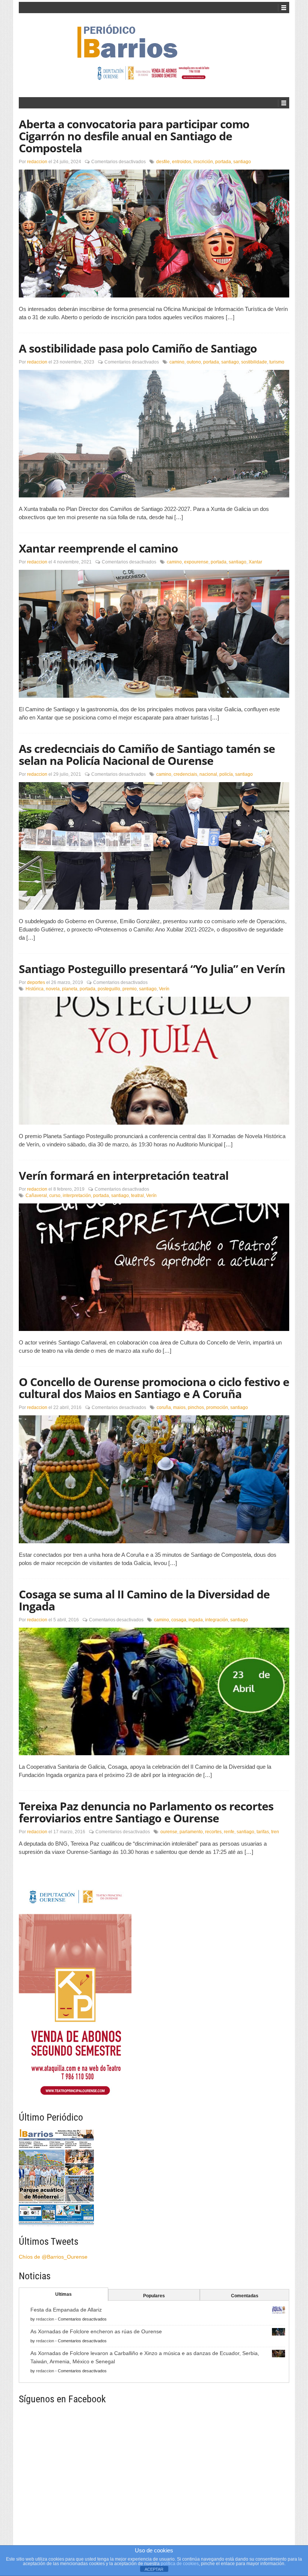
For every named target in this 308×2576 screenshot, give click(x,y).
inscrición (203, 162)
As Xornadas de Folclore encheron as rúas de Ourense (96, 2331)
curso (55, 1196)
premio (130, 989)
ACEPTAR (154, 2569)
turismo (277, 362)
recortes (213, 1832)
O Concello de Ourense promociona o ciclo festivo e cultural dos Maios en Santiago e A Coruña (154, 1388)
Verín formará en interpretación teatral (124, 1175)
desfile (163, 162)
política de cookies (180, 2564)
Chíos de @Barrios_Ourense (53, 2257)
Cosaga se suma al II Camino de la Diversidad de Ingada (144, 1600)
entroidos (182, 162)
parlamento (191, 1832)
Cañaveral (36, 1196)
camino (177, 362)
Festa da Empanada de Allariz (66, 2310)
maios (179, 1407)
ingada (196, 1620)
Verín (164, 989)
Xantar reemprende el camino (98, 548)
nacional (208, 774)
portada (223, 162)
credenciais (185, 774)
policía (226, 774)
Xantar (255, 562)
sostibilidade (254, 362)
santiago (242, 162)
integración (217, 1620)
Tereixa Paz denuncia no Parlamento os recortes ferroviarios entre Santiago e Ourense (146, 1812)
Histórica (35, 989)
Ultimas (63, 2294)
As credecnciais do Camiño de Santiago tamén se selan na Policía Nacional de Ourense (147, 755)
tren (275, 1832)
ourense (169, 1832)
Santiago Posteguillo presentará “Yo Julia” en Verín (152, 969)
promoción (217, 1407)
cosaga (179, 1620)
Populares (154, 2296)
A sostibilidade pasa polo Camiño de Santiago (138, 348)
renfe (229, 1832)
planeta (70, 989)
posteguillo (109, 989)
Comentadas (245, 2296)
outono (194, 362)
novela (53, 989)
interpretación (77, 1196)
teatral (137, 1196)
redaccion (37, 162)
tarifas (263, 1832)
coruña (164, 1407)
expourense (196, 562)
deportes (36, 982)
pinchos (196, 1407)
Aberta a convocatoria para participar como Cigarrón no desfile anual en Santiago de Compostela (134, 136)
